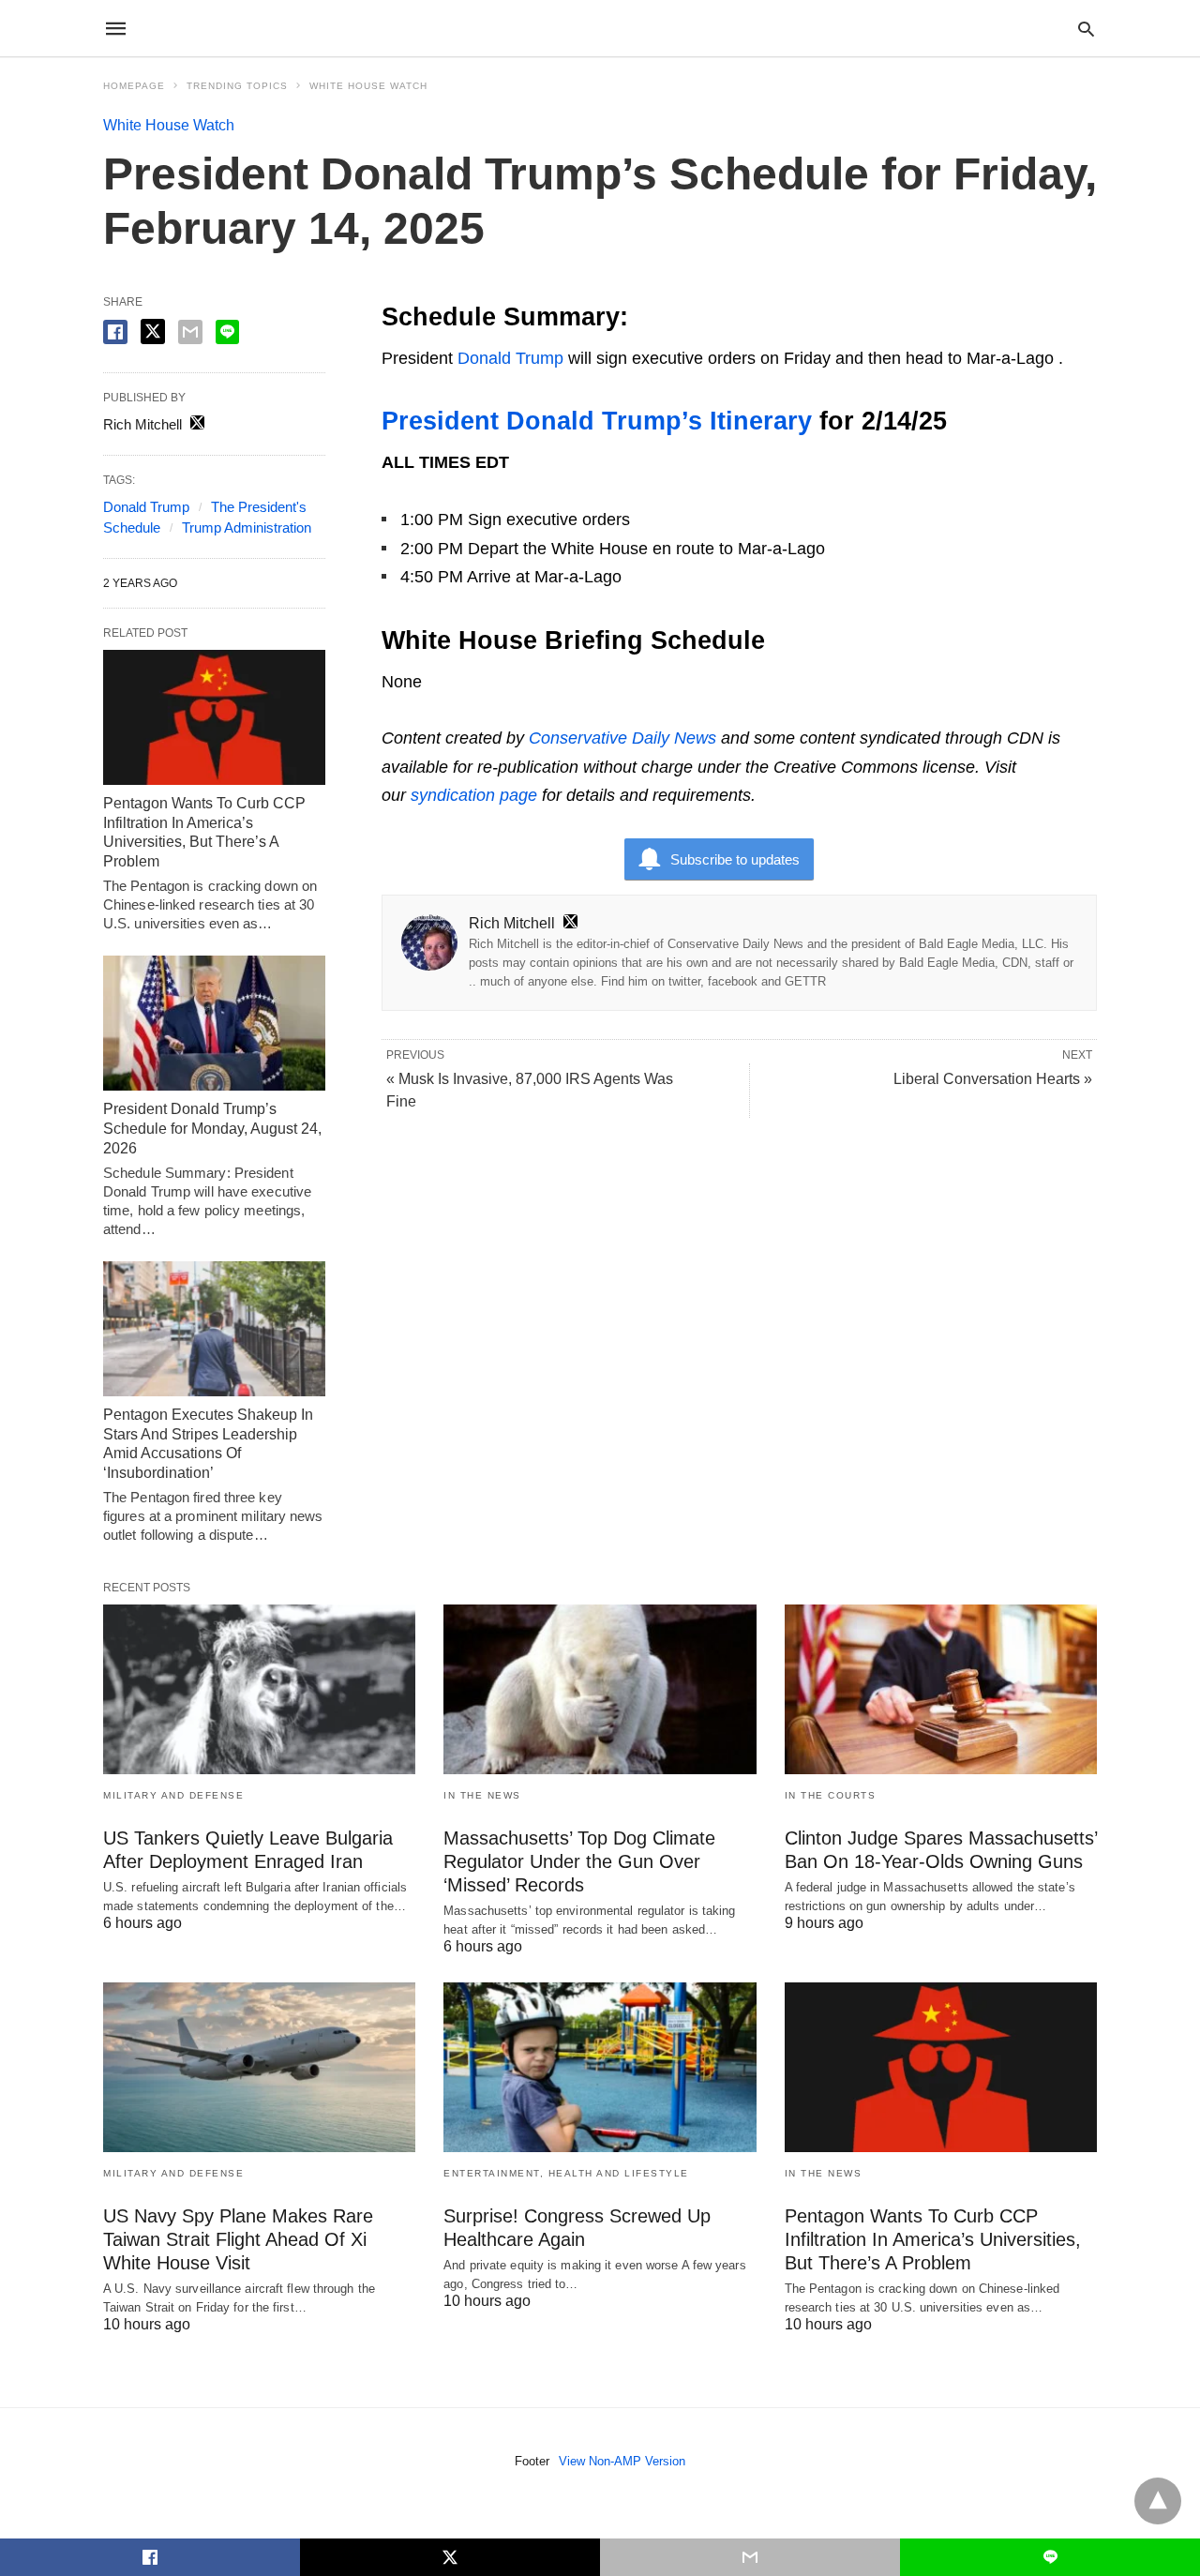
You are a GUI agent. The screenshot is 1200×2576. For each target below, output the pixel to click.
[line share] (227, 332)
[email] (750, 2557)
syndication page (474, 795)
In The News (482, 1795)
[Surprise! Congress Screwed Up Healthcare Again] (600, 2067)
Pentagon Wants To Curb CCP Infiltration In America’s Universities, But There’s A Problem (933, 2239)
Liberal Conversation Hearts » (993, 1079)
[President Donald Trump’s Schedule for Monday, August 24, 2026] (214, 1023)
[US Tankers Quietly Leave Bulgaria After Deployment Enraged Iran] (259, 1689)
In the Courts (831, 1795)
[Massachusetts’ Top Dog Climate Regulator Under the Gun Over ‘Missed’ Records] (600, 1689)
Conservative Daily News (622, 738)
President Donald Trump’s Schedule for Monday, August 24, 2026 (212, 1129)
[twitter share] (153, 331)
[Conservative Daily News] (599, 28)
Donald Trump (510, 358)
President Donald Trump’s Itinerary (597, 421)
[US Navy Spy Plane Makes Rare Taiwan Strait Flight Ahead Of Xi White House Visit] (259, 2067)
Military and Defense (173, 1795)
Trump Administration (247, 527)
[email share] (190, 332)
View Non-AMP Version (622, 2461)
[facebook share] (115, 332)
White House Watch (368, 86)
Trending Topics (237, 86)
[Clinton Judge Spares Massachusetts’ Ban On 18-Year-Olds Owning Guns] (941, 1689)
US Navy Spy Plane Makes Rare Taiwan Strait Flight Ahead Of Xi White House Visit (238, 2239)
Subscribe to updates (735, 859)
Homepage (134, 86)
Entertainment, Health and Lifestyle (566, 2173)
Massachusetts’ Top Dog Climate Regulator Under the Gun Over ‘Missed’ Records (579, 1861)
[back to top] (1158, 2501)
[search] (1086, 29)
